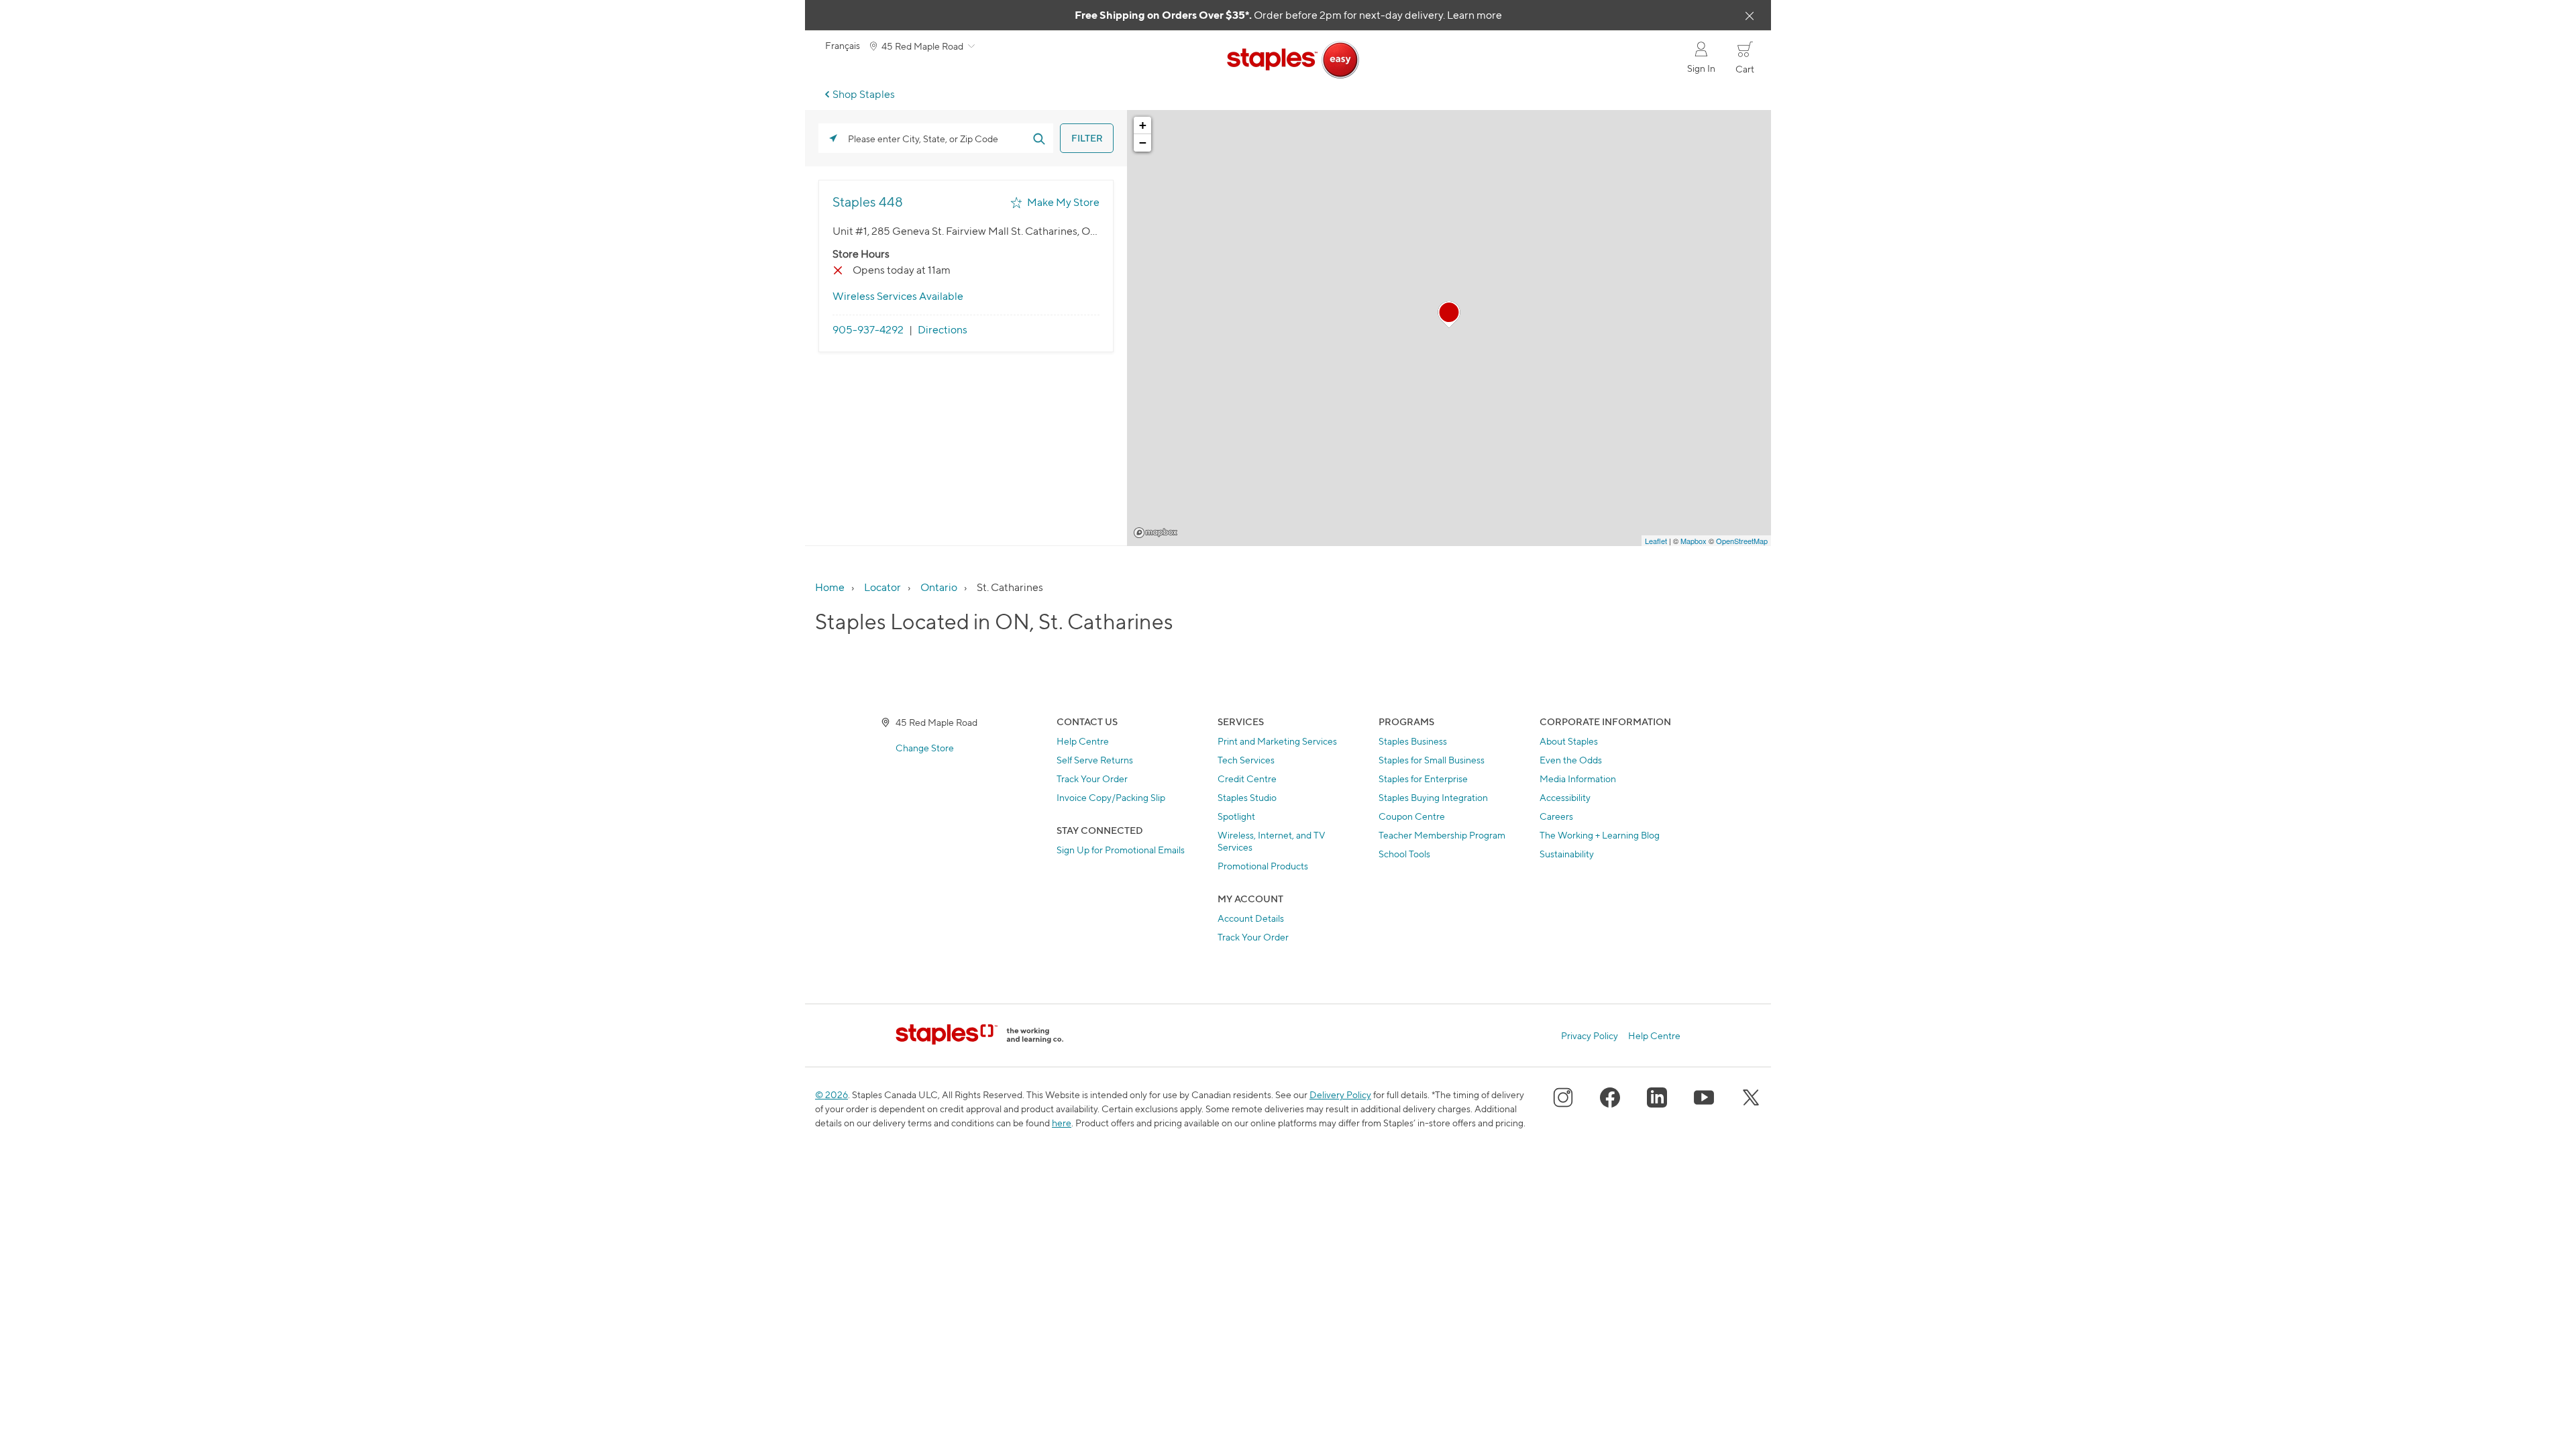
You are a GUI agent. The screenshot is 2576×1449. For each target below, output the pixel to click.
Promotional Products (1263, 866)
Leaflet (1656, 541)
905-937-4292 (868, 330)
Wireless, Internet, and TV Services (1272, 841)
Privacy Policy (1590, 1036)
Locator (882, 587)
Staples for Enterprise (1423, 779)
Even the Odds (1571, 760)
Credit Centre (1247, 779)
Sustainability (1567, 854)
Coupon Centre (1412, 816)
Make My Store (1063, 202)
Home (830, 587)
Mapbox (1156, 533)
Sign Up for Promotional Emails (1121, 850)
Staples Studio (1247, 797)
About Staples (1569, 741)
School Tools (1404, 854)
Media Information (1578, 779)
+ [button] (1143, 125)
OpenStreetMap (1742, 541)
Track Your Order (1092, 779)
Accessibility (1565, 797)
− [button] (1143, 143)
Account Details (1251, 918)
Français (843, 46)
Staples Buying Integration (1433, 797)
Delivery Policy (1340, 1094)
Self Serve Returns (1095, 760)
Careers (1556, 816)
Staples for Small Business (1432, 760)
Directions (943, 330)
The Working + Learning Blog (1600, 835)
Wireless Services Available (898, 296)
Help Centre (1083, 741)
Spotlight (1236, 816)
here (1062, 1123)
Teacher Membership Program (1442, 835)
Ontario (939, 587)
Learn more (1474, 15)
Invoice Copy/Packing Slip (1111, 797)
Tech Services (1246, 760)
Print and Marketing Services (1277, 741)
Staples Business (1413, 741)
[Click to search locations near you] (833, 138)
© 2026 (831, 1094)
